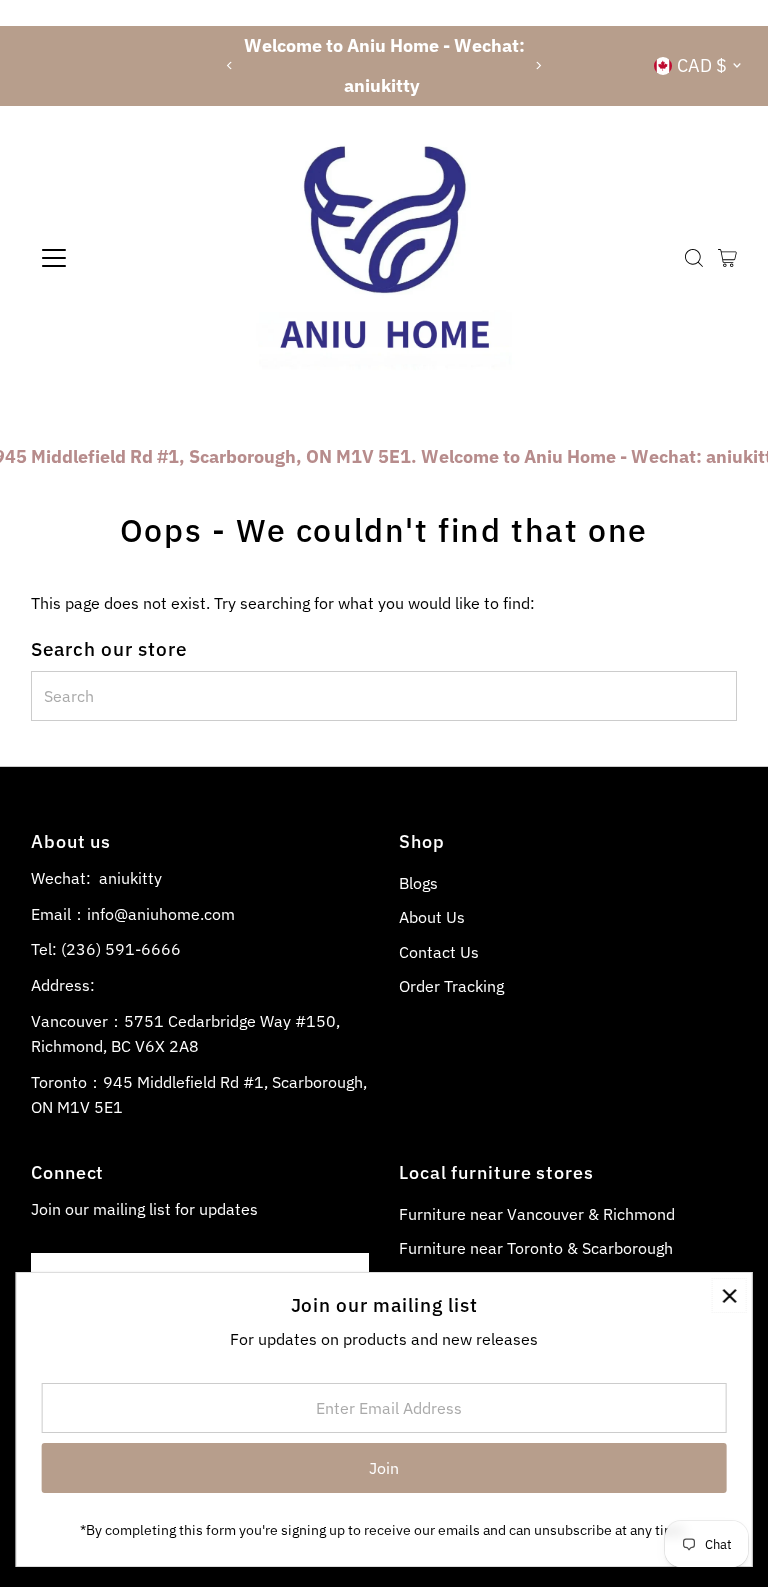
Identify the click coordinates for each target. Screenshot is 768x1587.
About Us (432, 917)
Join (384, 1468)
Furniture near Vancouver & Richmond (537, 1214)
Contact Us (439, 952)
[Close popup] (729, 1295)
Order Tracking (451, 986)
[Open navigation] (113, 258)
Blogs (418, 883)
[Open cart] (727, 258)
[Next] (538, 65)
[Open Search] (694, 258)
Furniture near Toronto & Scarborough (536, 1248)
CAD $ (702, 65)
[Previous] (229, 65)
